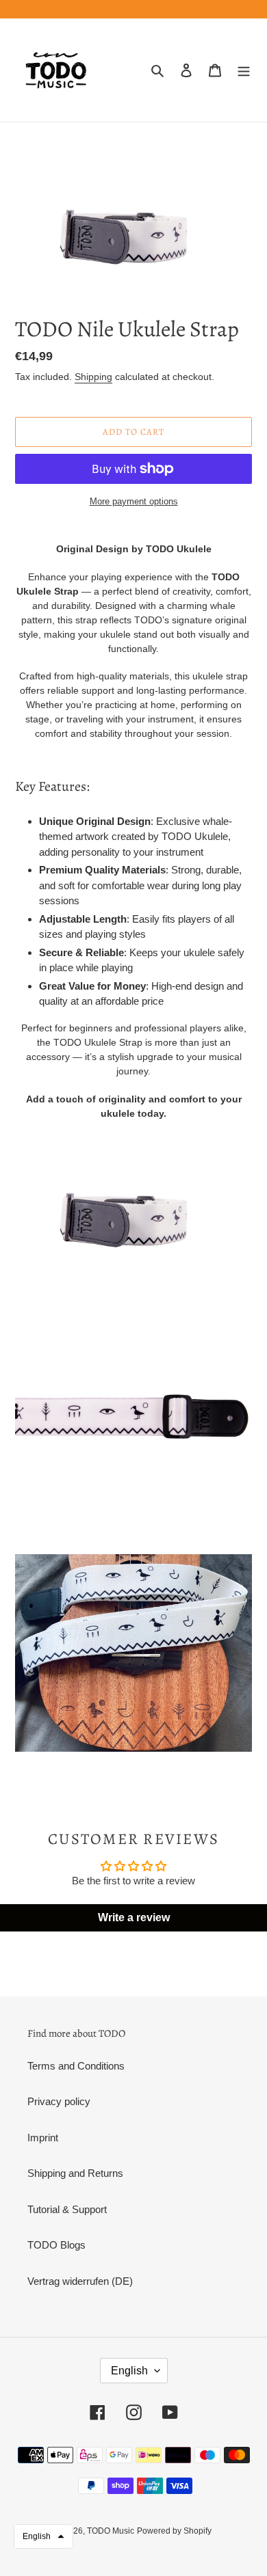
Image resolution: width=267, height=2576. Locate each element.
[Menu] (244, 70)
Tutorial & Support (67, 2209)
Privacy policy (59, 2101)
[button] (43, 2536)
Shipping (93, 377)
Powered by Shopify (174, 2531)
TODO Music (111, 2531)
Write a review (134, 1917)
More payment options (134, 501)
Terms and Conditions (76, 2066)
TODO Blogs (56, 2245)
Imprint (43, 2138)
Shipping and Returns (75, 2173)
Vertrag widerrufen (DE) (80, 2281)
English (129, 2371)
